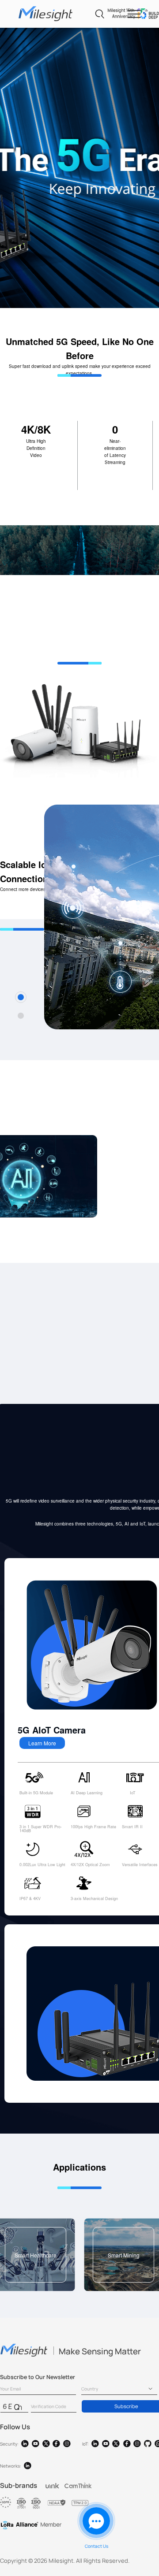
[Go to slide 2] (21, 1016)
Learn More (42, 1743)
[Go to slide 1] (21, 997)
